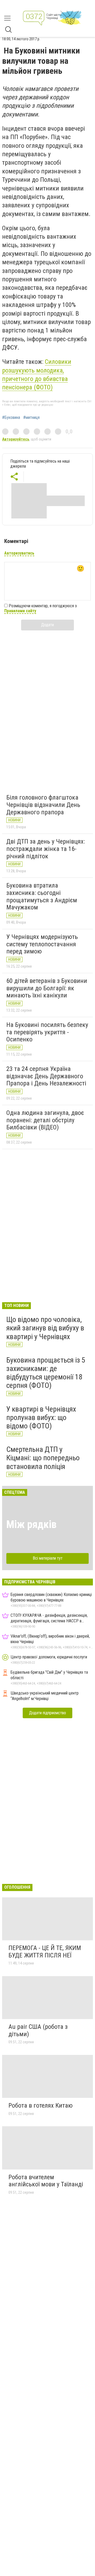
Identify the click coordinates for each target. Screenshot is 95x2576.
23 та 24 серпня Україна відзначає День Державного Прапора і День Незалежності (46, 1076)
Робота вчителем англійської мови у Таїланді (46, 2181)
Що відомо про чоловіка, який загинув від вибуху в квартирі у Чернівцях (45, 1328)
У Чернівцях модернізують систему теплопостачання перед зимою (42, 944)
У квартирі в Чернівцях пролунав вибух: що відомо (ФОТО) (41, 1417)
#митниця (31, 418)
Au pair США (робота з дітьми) (38, 2030)
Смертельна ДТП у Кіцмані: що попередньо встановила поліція (43, 1458)
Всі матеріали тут (48, 1558)
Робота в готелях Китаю (41, 2105)
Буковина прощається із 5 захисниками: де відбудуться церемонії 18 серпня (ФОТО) (46, 1373)
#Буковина (11, 418)
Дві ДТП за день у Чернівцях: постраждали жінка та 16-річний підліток (46, 849)
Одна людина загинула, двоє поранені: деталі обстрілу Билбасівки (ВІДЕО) (45, 1120)
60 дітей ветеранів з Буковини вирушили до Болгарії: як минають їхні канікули (47, 988)
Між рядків (31, 1524)
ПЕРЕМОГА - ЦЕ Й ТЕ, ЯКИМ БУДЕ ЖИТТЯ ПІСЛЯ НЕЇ (45, 1952)
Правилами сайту (20, 611)
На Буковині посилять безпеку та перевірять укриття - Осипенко (47, 1032)
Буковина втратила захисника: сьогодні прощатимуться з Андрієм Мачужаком (42, 896)
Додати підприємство (47, 1713)
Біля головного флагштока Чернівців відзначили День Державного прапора (43, 805)
